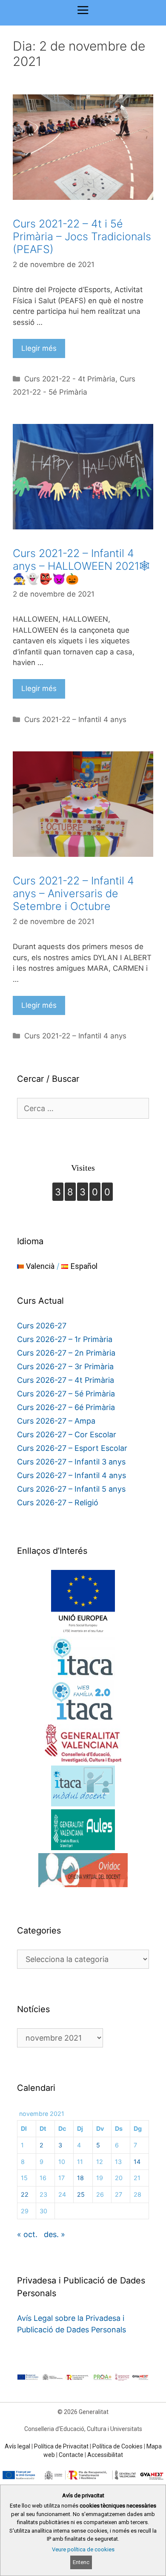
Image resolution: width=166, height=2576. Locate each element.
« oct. (27, 2234)
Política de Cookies (117, 2446)
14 (137, 2162)
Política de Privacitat (61, 2446)
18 (80, 2178)
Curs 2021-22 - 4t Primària (70, 379)
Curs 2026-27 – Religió (58, 1503)
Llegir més (39, 348)
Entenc (81, 2562)
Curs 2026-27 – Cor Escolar (67, 1434)
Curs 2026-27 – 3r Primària (65, 1366)
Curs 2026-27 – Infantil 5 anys (71, 1489)
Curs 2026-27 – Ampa (56, 1421)
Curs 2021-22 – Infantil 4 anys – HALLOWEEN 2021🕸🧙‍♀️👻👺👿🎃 (81, 566)
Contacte (71, 2455)
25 (81, 2194)
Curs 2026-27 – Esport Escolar (72, 1448)
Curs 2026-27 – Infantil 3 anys (71, 1462)
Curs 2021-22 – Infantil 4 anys (75, 719)
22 (25, 2194)
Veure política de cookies (83, 2549)
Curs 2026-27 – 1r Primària (65, 1339)
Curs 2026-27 (42, 1326)
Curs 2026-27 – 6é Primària (66, 1407)
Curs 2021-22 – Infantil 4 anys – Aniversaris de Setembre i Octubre (73, 893)
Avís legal (17, 2446)
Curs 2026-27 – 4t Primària (66, 1380)
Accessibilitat (105, 2455)
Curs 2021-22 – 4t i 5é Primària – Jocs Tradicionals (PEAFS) (82, 236)
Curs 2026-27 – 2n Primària (66, 1353)
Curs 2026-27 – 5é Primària (66, 1394)
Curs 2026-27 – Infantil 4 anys (72, 1475)
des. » (54, 2234)
